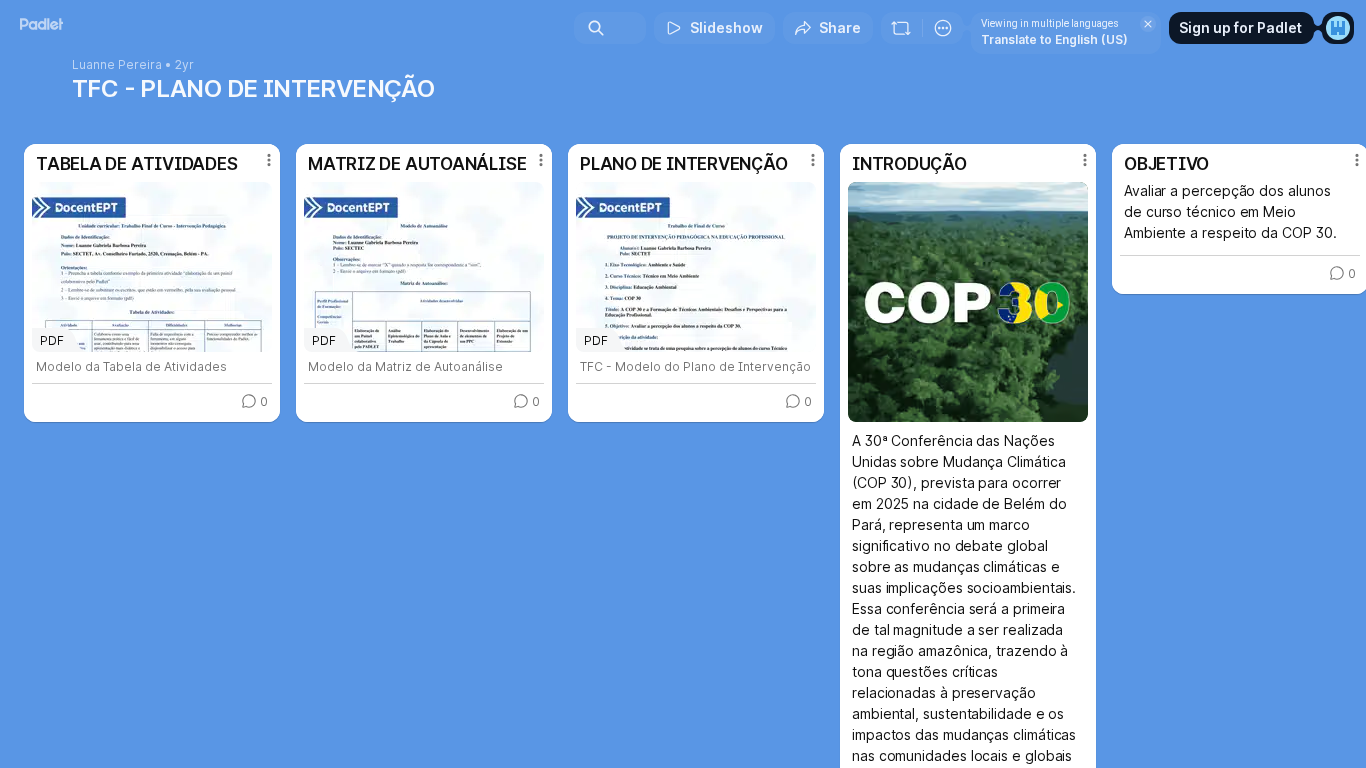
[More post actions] (269, 160)
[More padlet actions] (943, 28)
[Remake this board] (901, 28)
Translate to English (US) (1054, 39)
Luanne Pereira (117, 65)
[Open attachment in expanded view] (968, 302)
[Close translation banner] (1148, 24)
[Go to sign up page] (1338, 28)
